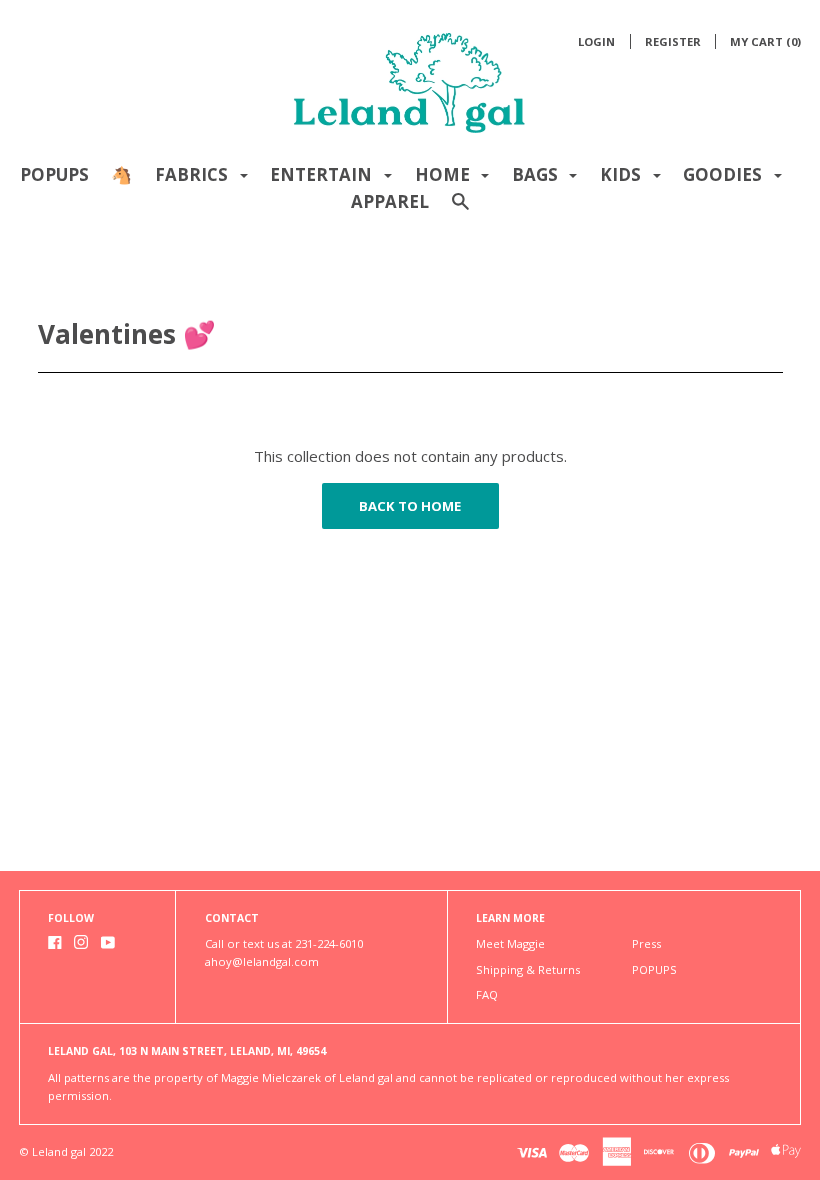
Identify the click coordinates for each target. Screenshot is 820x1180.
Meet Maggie (510, 943)
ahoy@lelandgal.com (262, 961)
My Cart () (765, 41)
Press (646, 943)
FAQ (487, 994)
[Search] (460, 210)
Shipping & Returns (528, 969)
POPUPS (54, 174)
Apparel (390, 201)
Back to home (410, 506)
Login (596, 41)
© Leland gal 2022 (66, 1151)
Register (673, 41)
